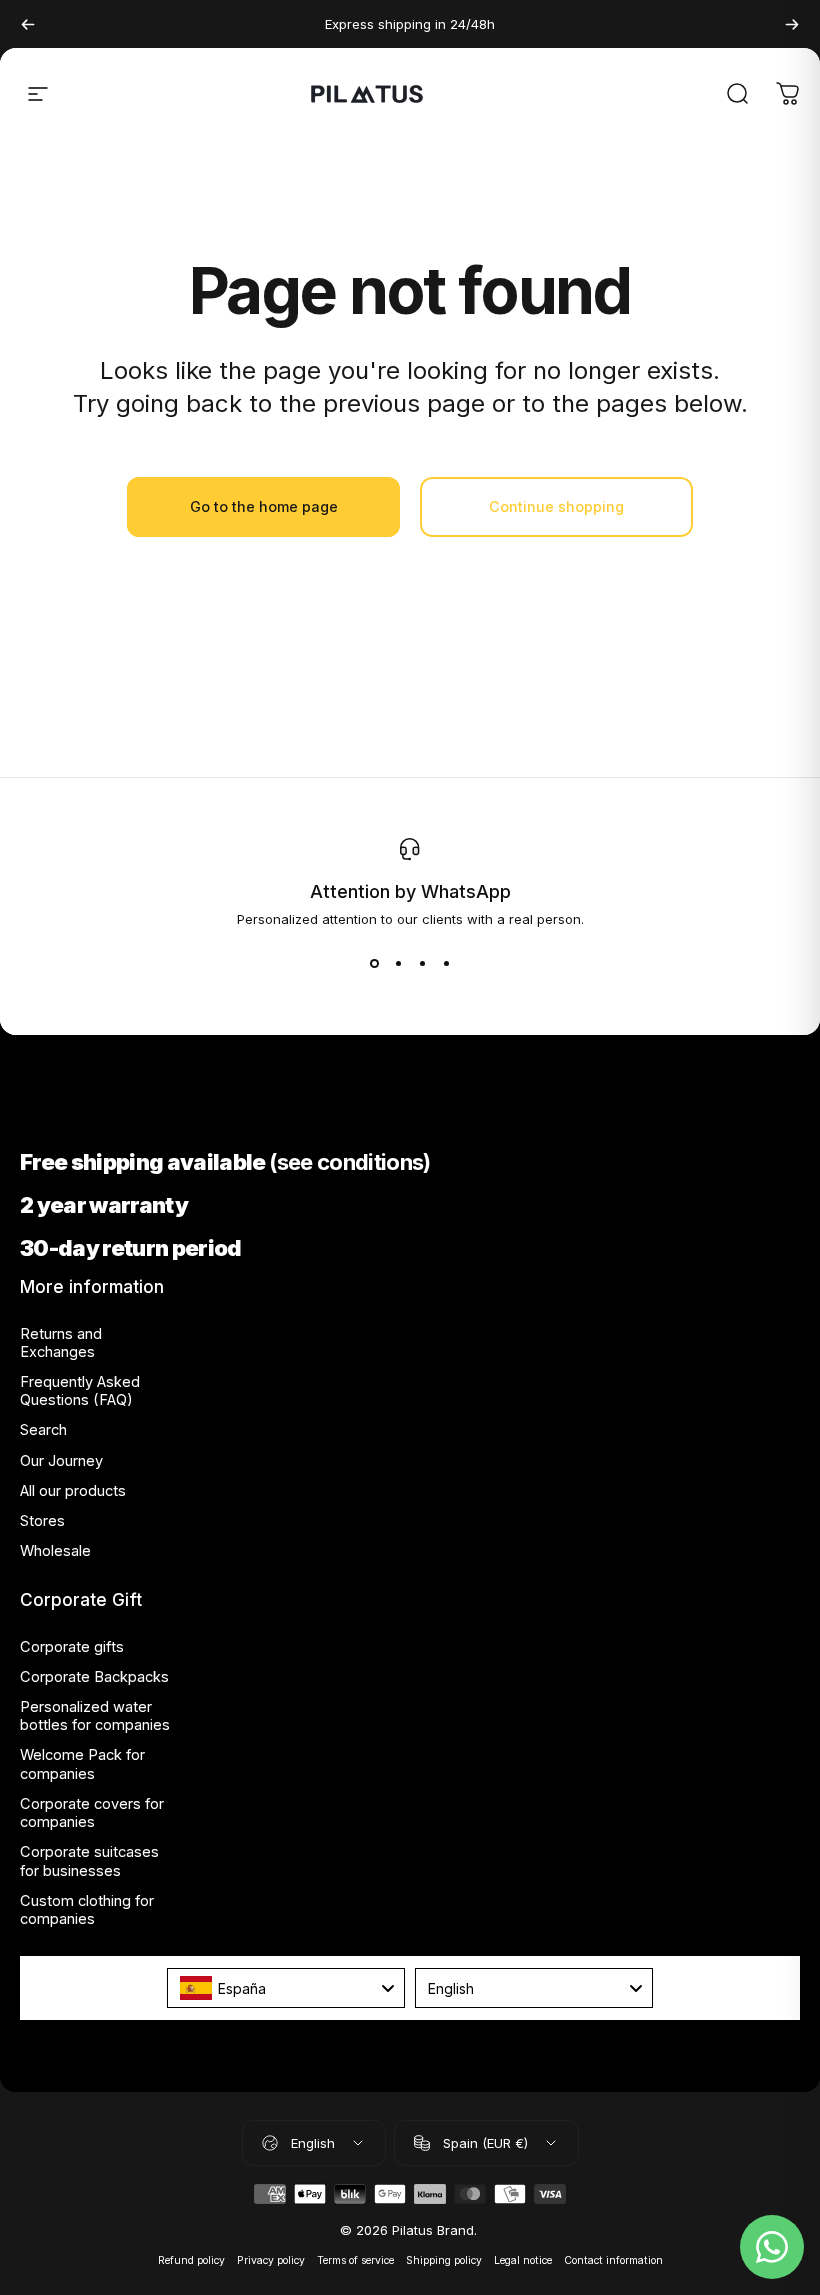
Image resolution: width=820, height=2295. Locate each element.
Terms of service (355, 2260)
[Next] (792, 24)
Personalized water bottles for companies (95, 1716)
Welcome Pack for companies (82, 1764)
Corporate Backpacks (94, 1677)
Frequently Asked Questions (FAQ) (80, 1391)
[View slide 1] (374, 963)
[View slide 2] (398, 963)
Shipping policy (444, 2260)
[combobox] (286, 1988)
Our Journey (61, 1461)
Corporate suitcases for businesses (89, 1861)
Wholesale (55, 1551)
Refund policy (191, 2260)
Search (43, 1430)
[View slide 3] (422, 963)
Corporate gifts (72, 1647)
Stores (42, 1521)
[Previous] (28, 24)
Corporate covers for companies (92, 1813)
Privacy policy (271, 2260)
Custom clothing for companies (87, 1910)
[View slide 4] (446, 963)
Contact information (613, 2260)
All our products (73, 1491)
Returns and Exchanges (61, 1343)
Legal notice (523, 2260)
